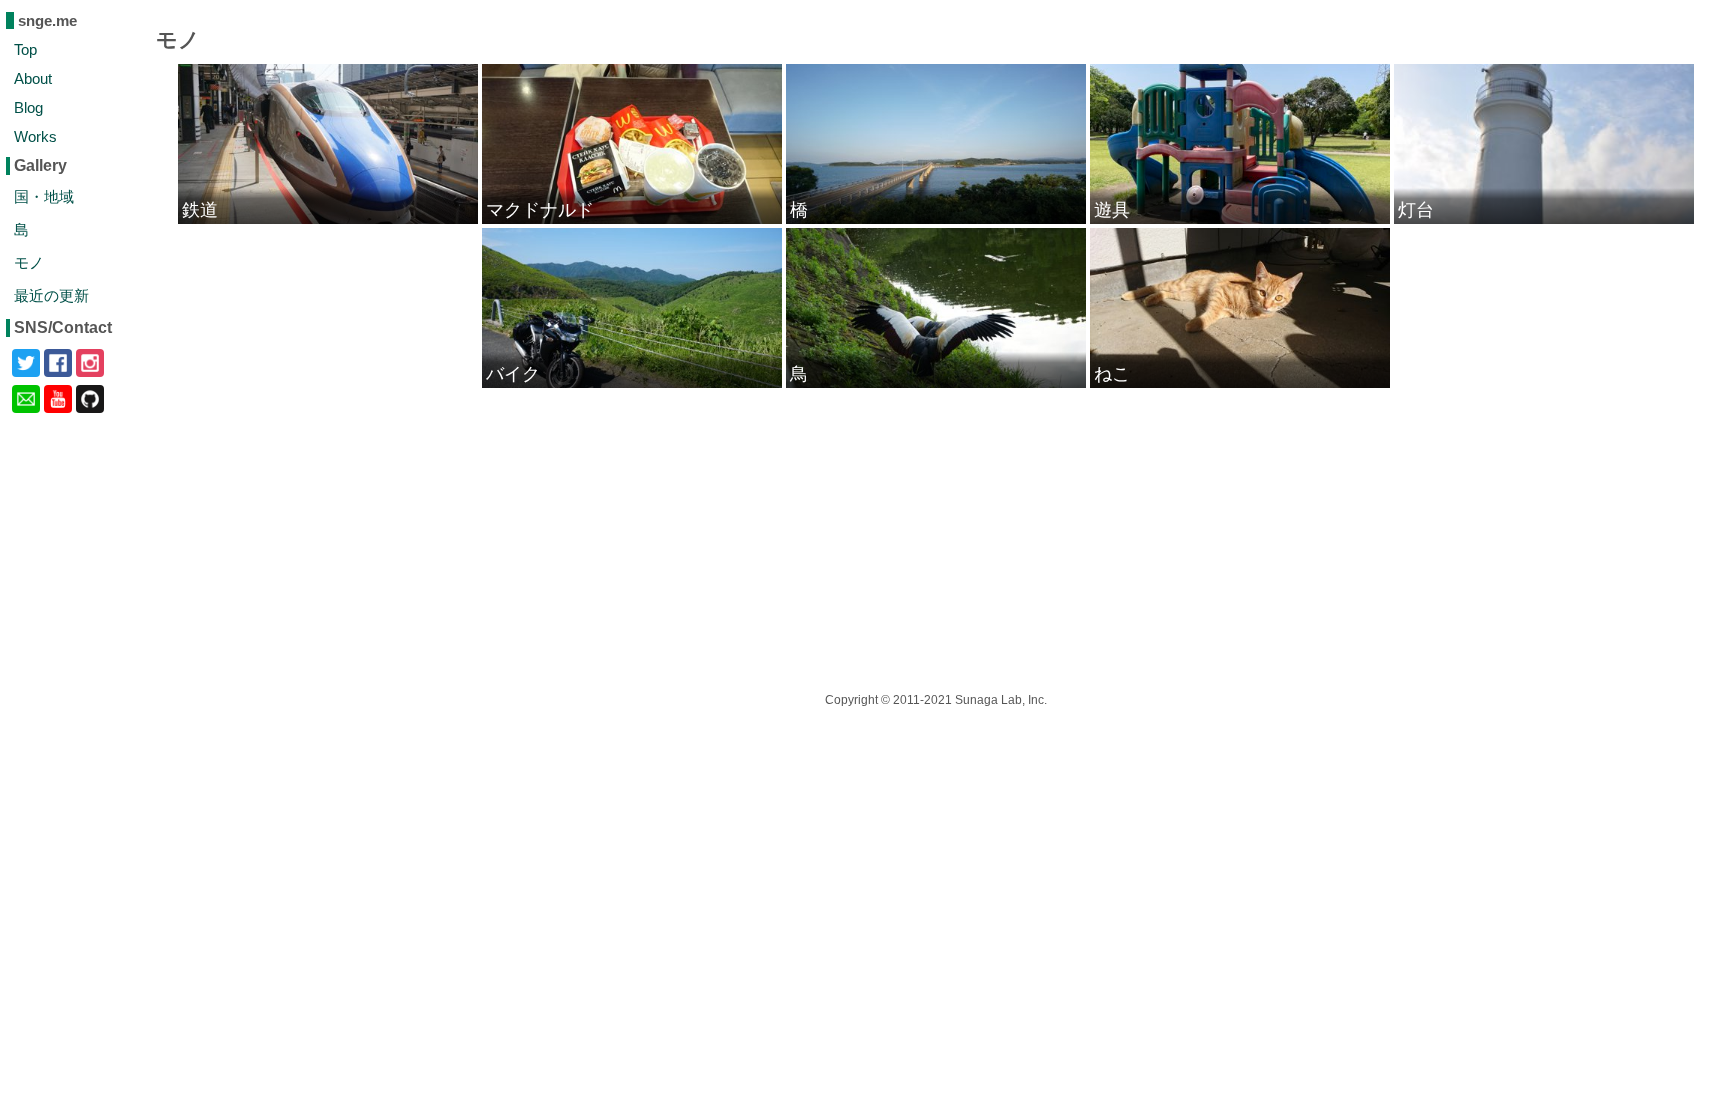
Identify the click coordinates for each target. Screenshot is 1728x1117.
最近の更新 (51, 295)
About (33, 78)
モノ (29, 262)
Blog (28, 107)
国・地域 (44, 196)
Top (25, 49)
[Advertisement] (750, 530)
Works (35, 136)
